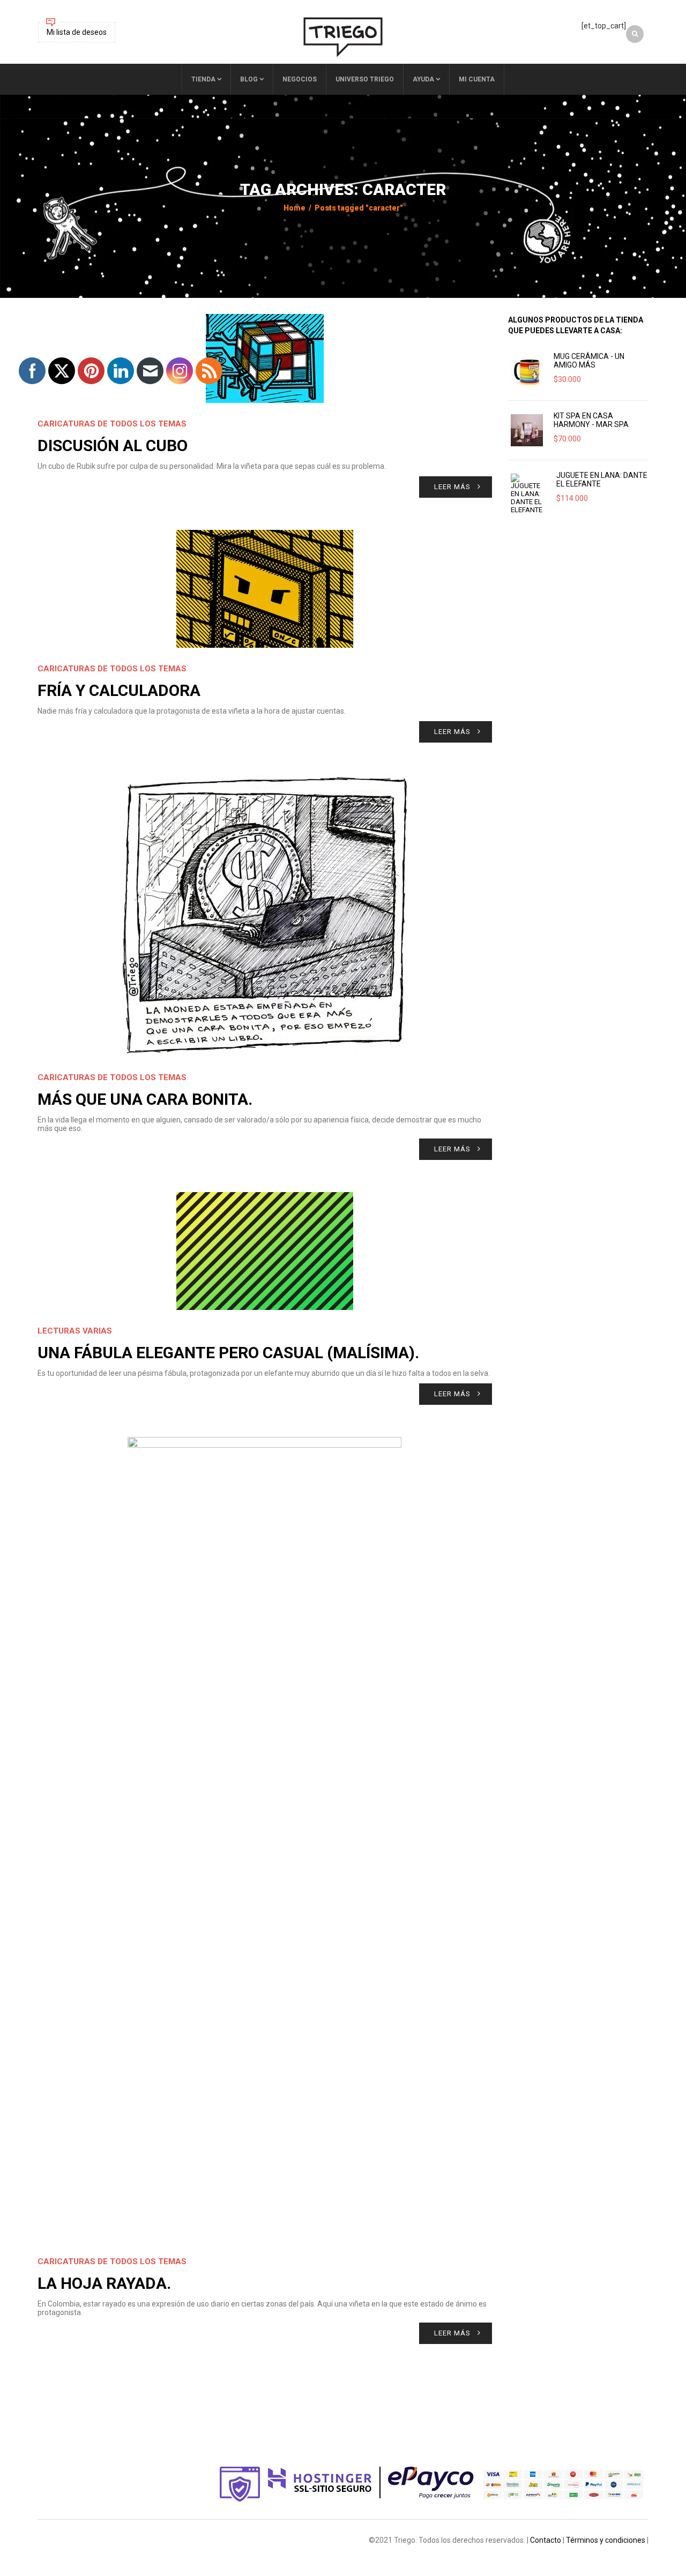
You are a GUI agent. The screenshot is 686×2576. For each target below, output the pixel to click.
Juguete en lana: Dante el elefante (602, 480)
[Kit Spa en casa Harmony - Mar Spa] (527, 430)
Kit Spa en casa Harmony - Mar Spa (591, 420)
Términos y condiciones (606, 2540)
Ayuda (423, 79)
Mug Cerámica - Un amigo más (589, 361)
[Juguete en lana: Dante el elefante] (528, 494)
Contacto (546, 2540)
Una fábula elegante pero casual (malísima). (228, 1353)
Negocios (300, 79)
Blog (249, 79)
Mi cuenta (477, 79)
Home (294, 208)
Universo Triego (365, 79)
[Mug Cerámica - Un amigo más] (527, 371)
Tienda (203, 79)
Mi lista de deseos (77, 32)
